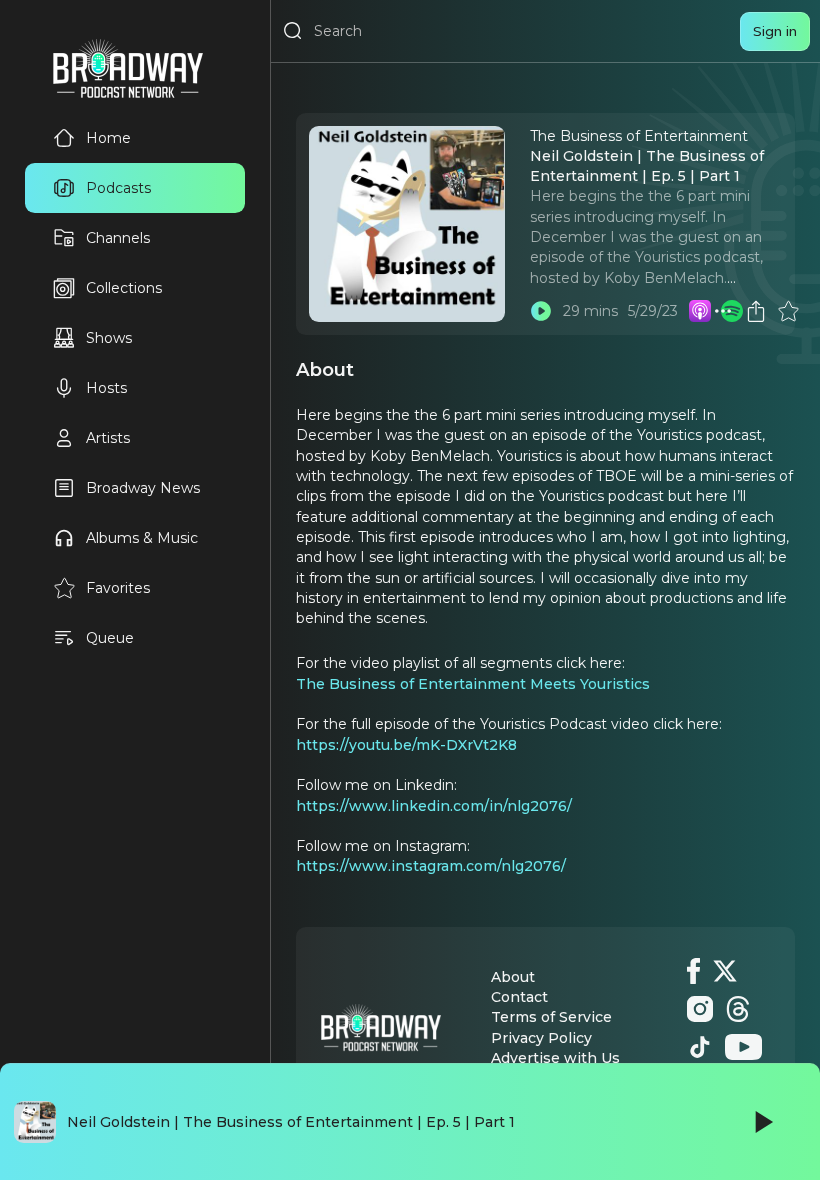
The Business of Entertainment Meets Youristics (473, 684)
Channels (118, 238)
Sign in (775, 31)
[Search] (293, 31)
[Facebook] (693, 971)
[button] (723, 311)
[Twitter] (725, 971)
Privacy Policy (541, 1038)
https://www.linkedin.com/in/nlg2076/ (434, 806)
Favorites (118, 588)
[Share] (756, 311)
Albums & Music (142, 538)
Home (108, 138)
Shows (109, 338)
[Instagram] (700, 1009)
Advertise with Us (555, 1058)
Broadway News (143, 488)
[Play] (762, 1122)
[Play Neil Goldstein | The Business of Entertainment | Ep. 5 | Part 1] (541, 311)
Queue (110, 638)
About (513, 977)
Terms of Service (551, 1017)
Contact (519, 997)
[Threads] (738, 1009)
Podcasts (118, 188)
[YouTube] (743, 1047)
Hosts (106, 388)
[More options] (723, 311)
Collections (124, 288)
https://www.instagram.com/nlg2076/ (431, 866)
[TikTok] (700, 1047)
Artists (108, 438)
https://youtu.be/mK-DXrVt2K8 (406, 745)
